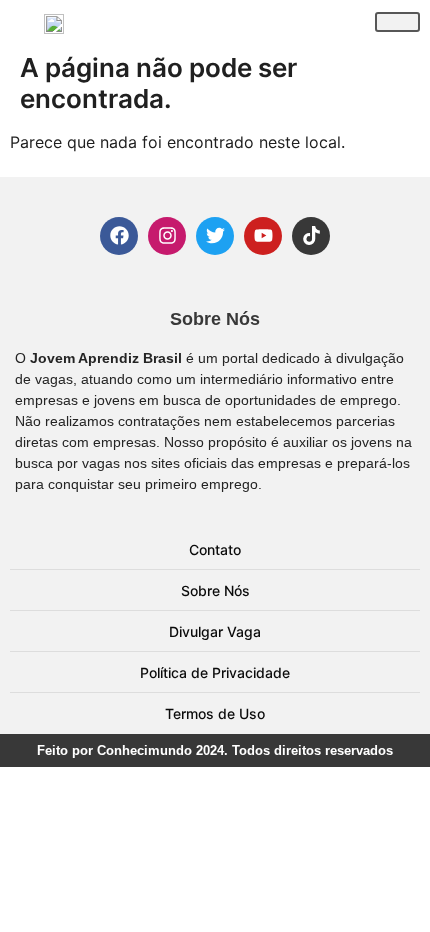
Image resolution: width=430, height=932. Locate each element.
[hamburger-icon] (397, 22)
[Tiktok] (311, 236)
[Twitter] (215, 236)
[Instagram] (167, 236)
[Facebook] (119, 236)
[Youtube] (263, 236)
